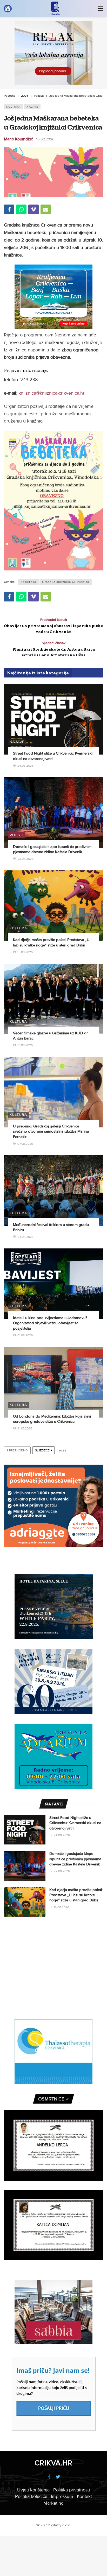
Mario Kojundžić (18, 139)
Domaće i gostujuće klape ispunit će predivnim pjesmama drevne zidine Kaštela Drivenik (75, 1859)
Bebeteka (28, 582)
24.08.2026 (25, 766)
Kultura (13, 107)
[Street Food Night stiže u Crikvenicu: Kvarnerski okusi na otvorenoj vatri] (53, 719)
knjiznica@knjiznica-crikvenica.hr (51, 393)
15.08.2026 (25, 952)
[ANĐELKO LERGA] (53, 2145)
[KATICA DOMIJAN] (53, 2225)
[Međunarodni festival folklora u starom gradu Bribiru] (53, 1191)
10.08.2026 (25, 1045)
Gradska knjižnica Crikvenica (66, 582)
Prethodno (18, 1451)
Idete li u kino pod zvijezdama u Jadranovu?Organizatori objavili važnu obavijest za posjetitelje (50, 1323)
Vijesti (16, 835)
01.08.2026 (25, 1335)
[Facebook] (49, 2477)
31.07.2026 (25, 1429)
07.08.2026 (25, 1144)
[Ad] (53, 53)
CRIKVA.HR (53, 2463)
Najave (32, 107)
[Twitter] (58, 2477)
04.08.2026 (25, 1237)
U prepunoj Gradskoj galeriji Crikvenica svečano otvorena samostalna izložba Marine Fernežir (51, 1131)
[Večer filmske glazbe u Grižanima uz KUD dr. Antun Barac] (53, 999)
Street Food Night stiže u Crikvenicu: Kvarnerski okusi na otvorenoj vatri (75, 1823)
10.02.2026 (45, 139)
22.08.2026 (25, 859)
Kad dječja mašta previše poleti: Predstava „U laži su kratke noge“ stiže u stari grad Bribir (76, 1895)
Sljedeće (42, 1451)
